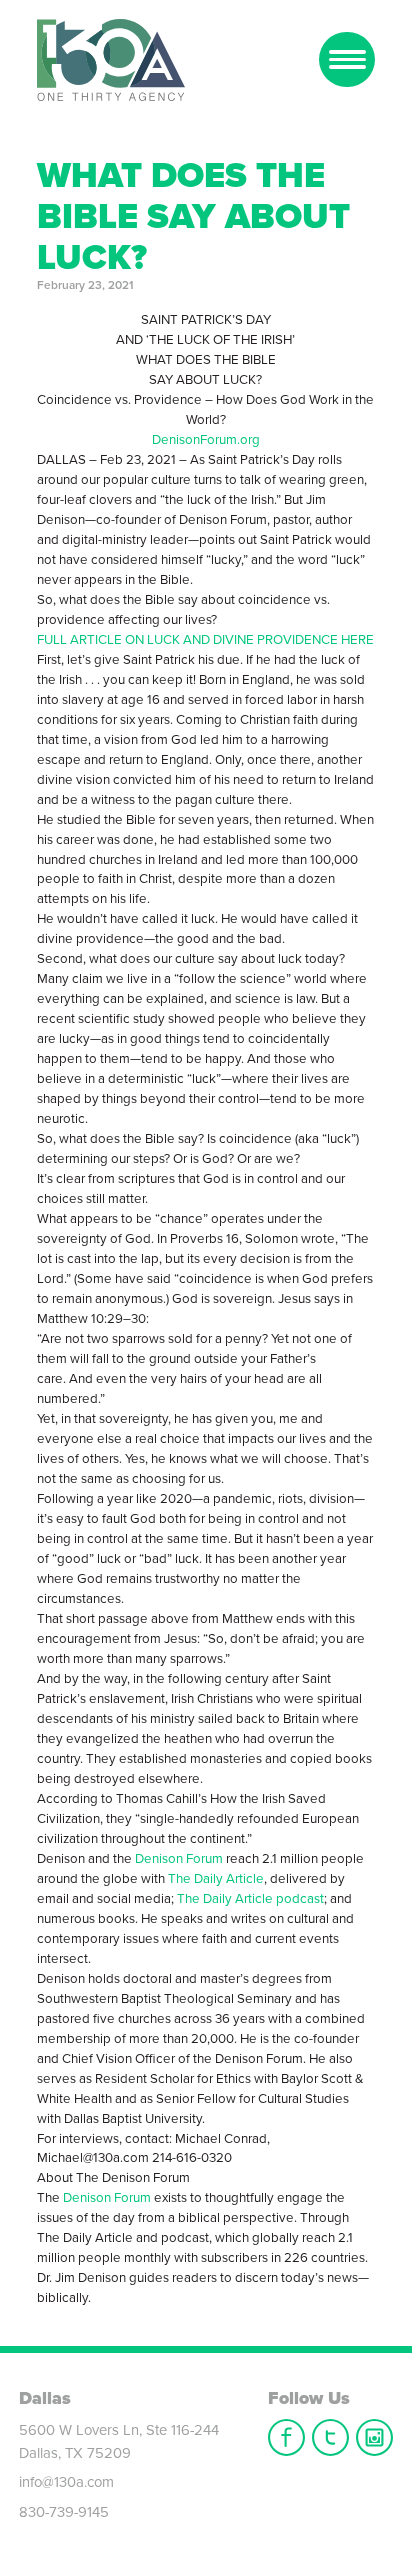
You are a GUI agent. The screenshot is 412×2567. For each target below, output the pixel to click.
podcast (298, 1899)
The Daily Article (216, 1879)
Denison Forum (179, 1859)
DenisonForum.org (206, 440)
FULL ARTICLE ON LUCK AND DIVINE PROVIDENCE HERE (205, 640)
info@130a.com (66, 2482)
